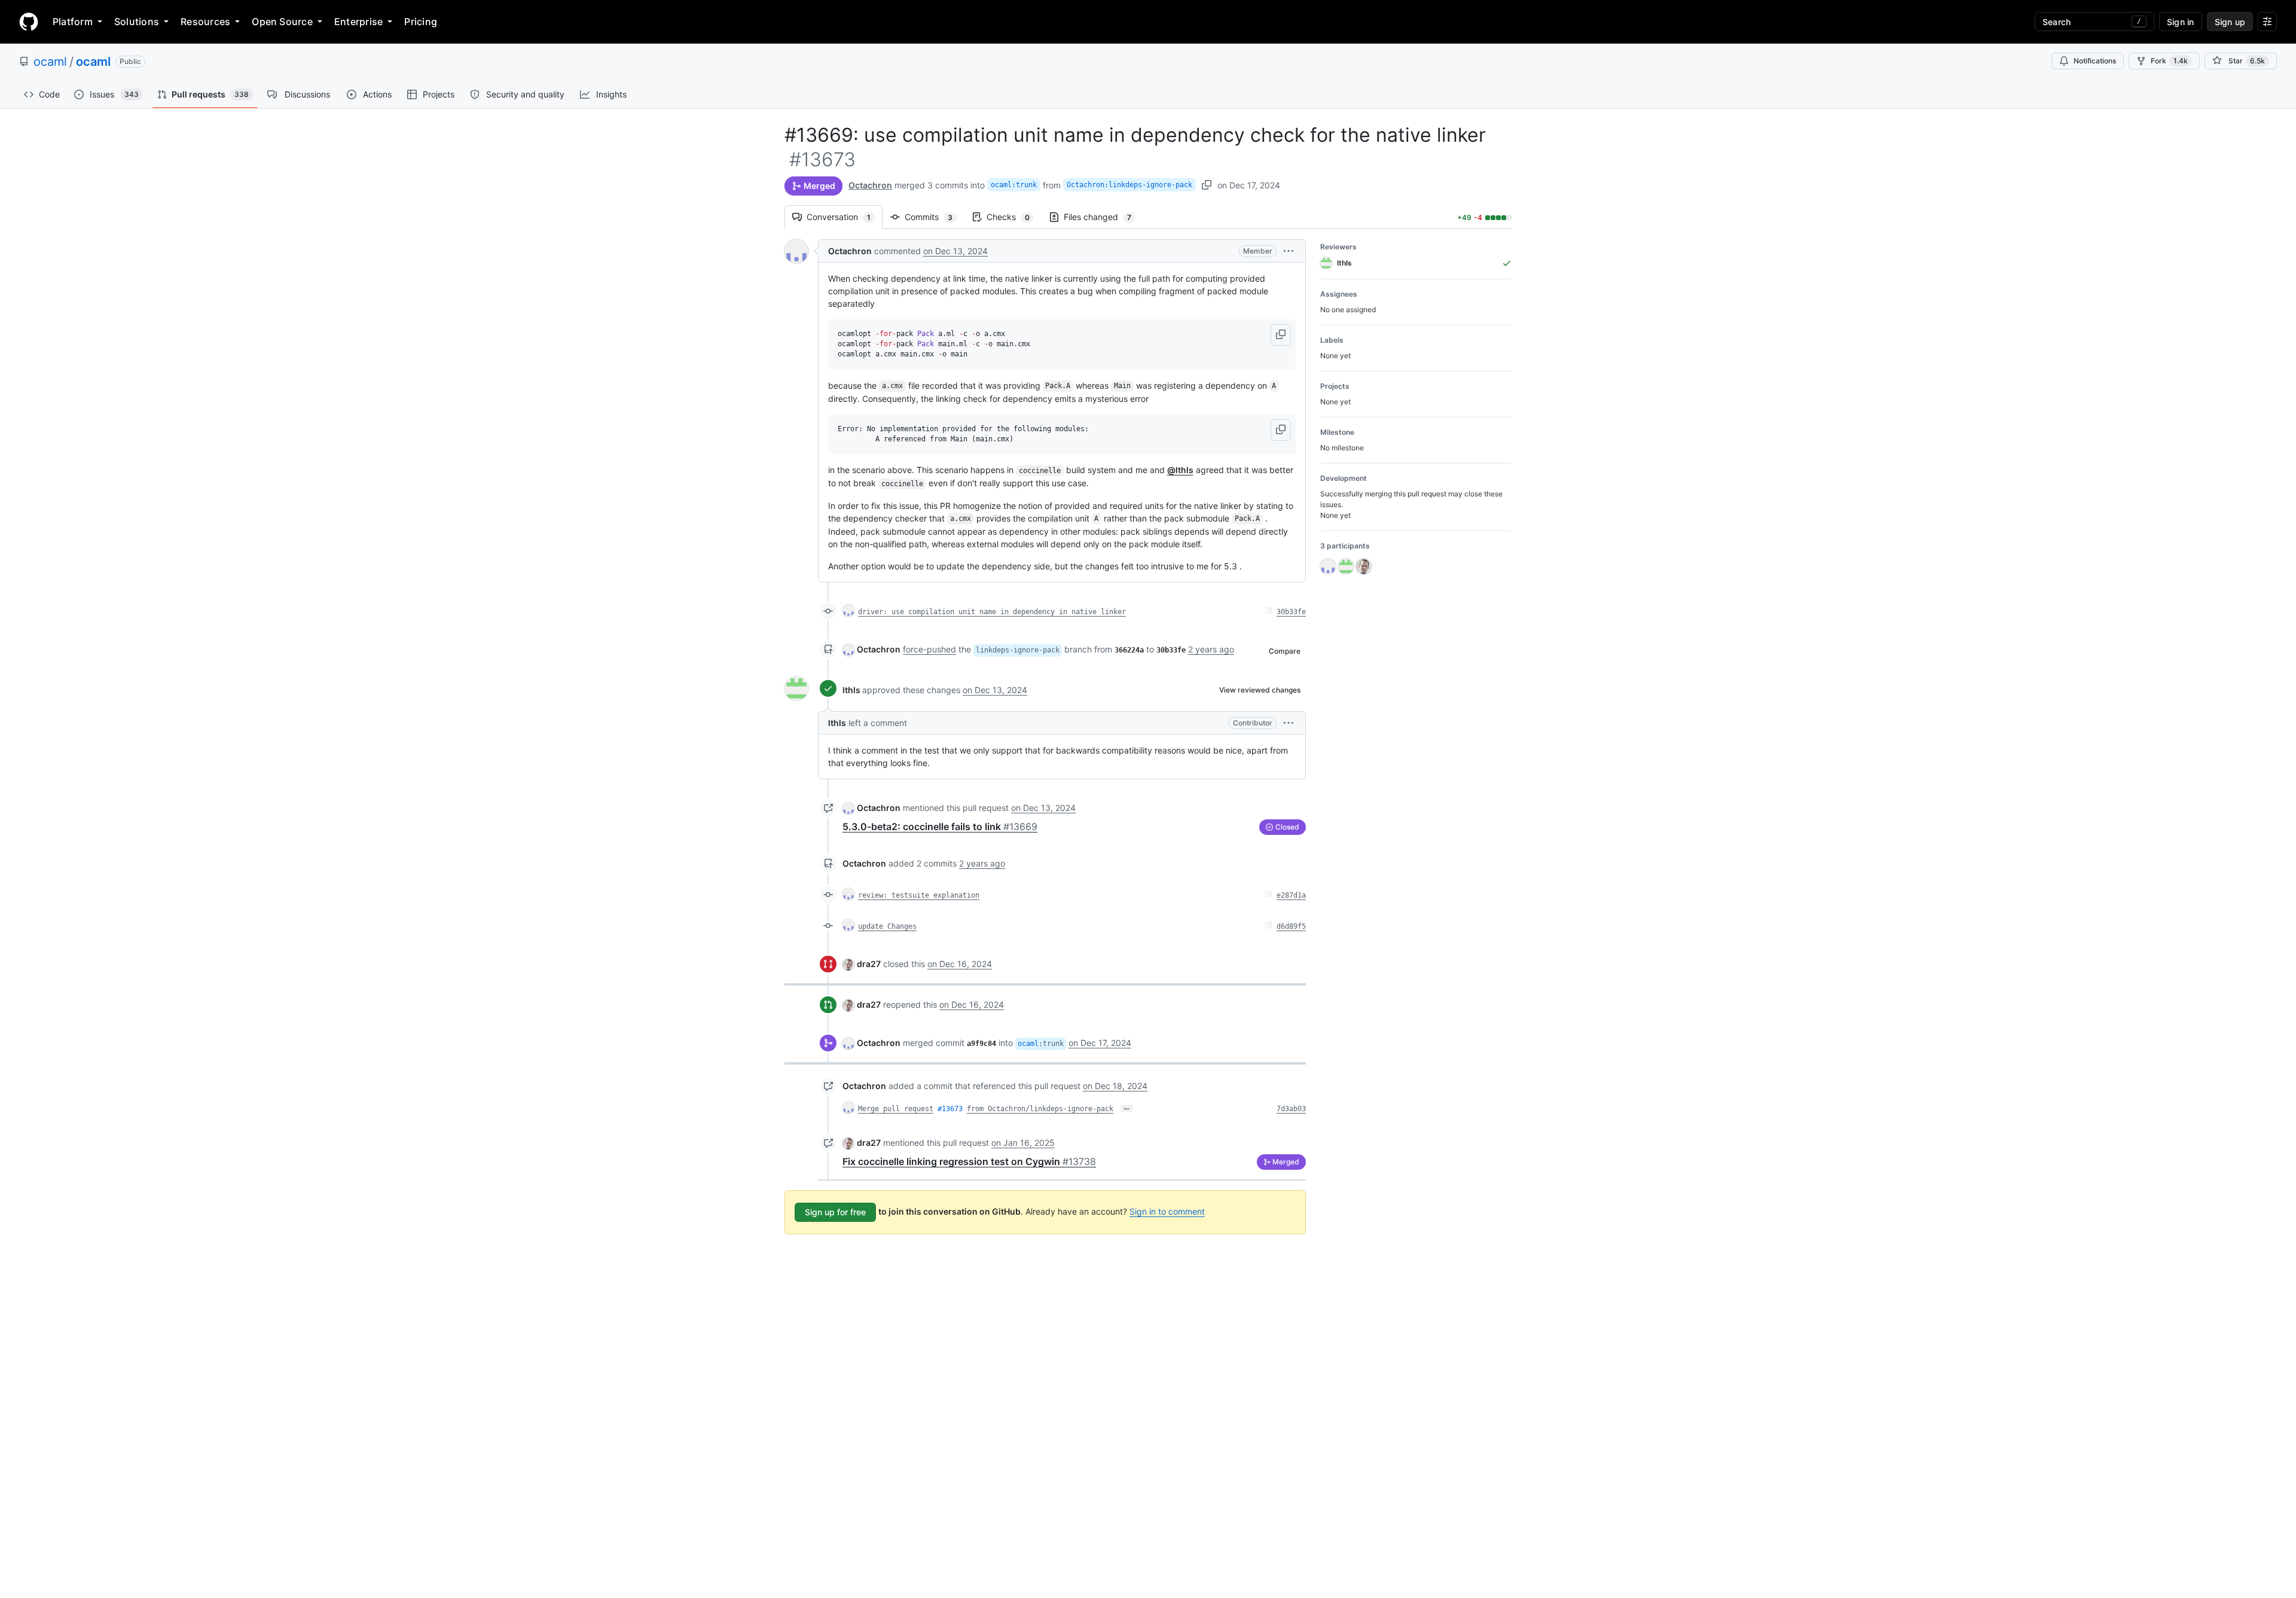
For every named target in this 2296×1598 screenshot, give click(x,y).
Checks (1014, 217)
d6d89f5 (1291, 926)
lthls (851, 690)
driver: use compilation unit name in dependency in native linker (992, 612)
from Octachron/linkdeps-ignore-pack (1040, 1109)
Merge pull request (896, 1109)
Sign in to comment (1167, 1211)
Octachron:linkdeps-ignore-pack (1129, 185)
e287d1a (1291, 895)
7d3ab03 (1291, 1109)
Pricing (421, 22)
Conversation (845, 217)
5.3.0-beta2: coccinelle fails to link (940, 827)
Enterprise (358, 22)
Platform (73, 22)
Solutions (137, 22)
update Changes (887, 926)
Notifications (2095, 61)
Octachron (870, 185)
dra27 (869, 964)
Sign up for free (835, 1212)
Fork (2169, 61)
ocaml (50, 62)
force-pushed (929, 649)
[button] (1289, 251)
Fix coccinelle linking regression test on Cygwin (969, 1161)
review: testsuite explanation (919, 895)
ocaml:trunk (1014, 185)
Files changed (1103, 217)
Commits (935, 217)
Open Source (282, 22)
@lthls (1180, 470)
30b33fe (1291, 612)
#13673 (950, 1109)
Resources (205, 22)
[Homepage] (29, 22)
